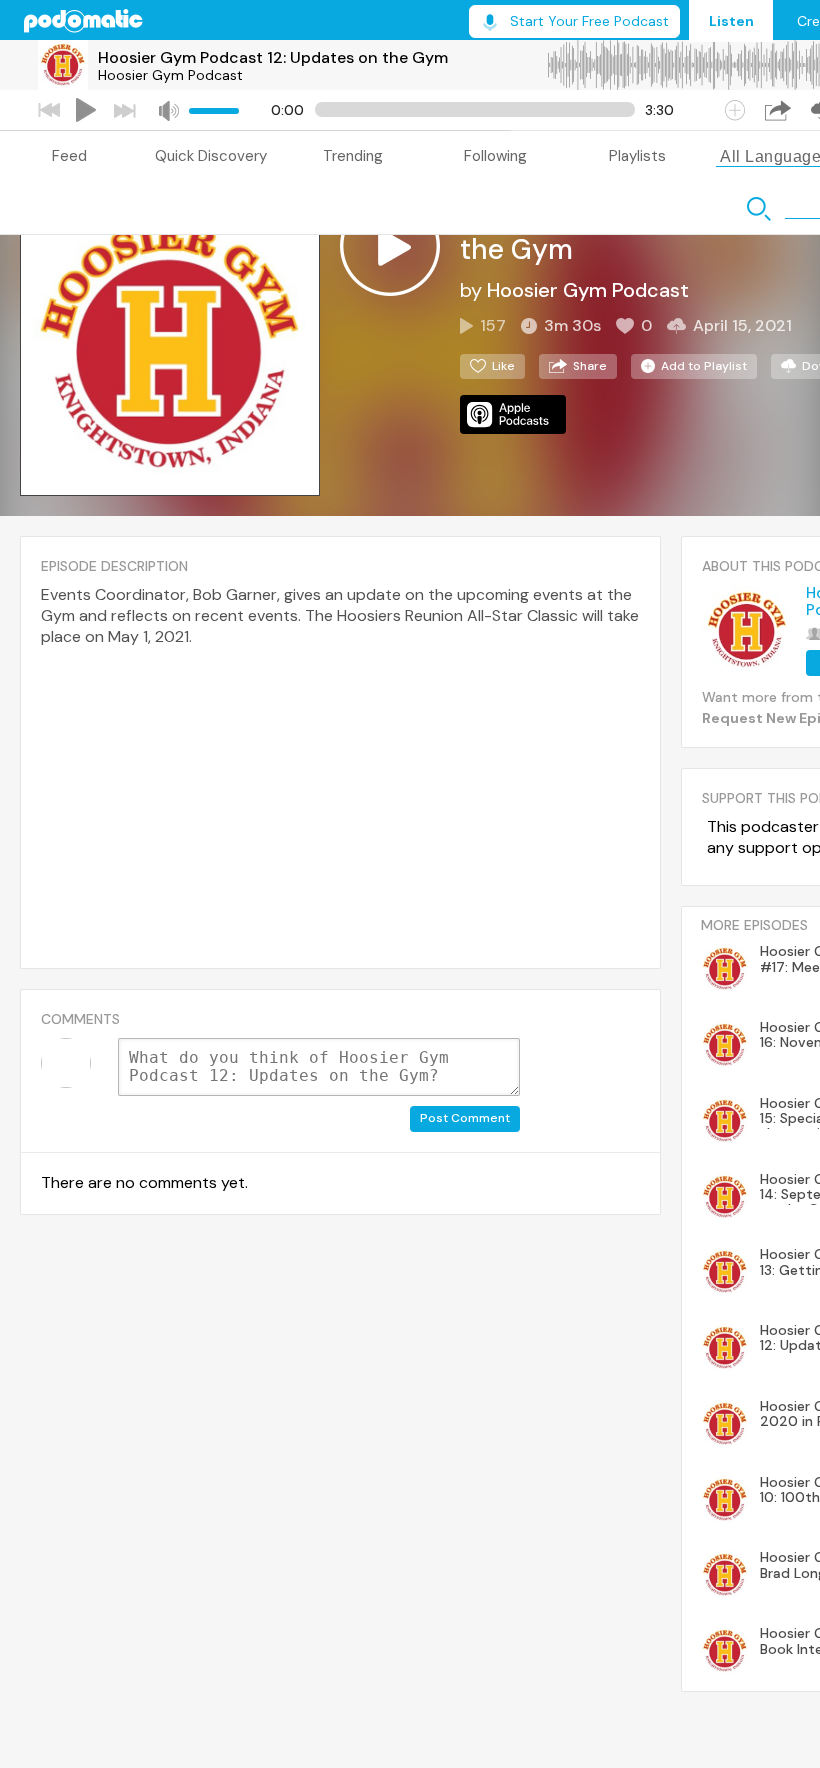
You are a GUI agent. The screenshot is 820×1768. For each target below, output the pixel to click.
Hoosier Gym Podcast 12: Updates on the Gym (273, 57)
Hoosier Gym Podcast (170, 75)
